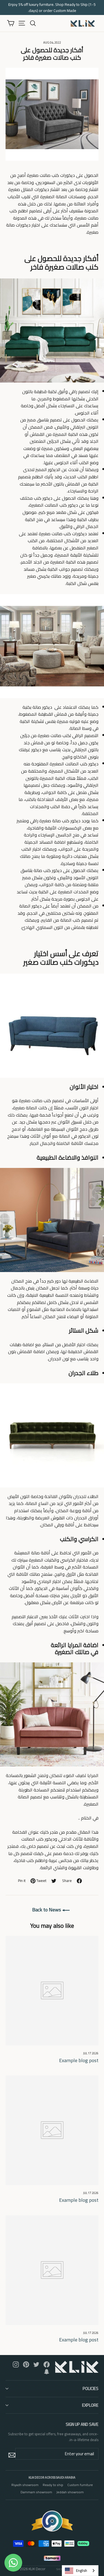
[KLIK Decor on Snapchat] (47, 2371)
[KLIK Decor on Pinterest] (26, 2364)
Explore (90, 2405)
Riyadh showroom (25, 2485)
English (82, 2570)
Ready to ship (53, 2485)
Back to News (47, 1910)
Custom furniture (80, 2485)
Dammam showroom (36, 2492)
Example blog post (79, 2060)
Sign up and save (82, 2424)
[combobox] (80, 2571)
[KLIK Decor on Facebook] (47, 2364)
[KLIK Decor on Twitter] (36, 2364)
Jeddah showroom (70, 2492)
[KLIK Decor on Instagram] (16, 2364)
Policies (91, 2388)
